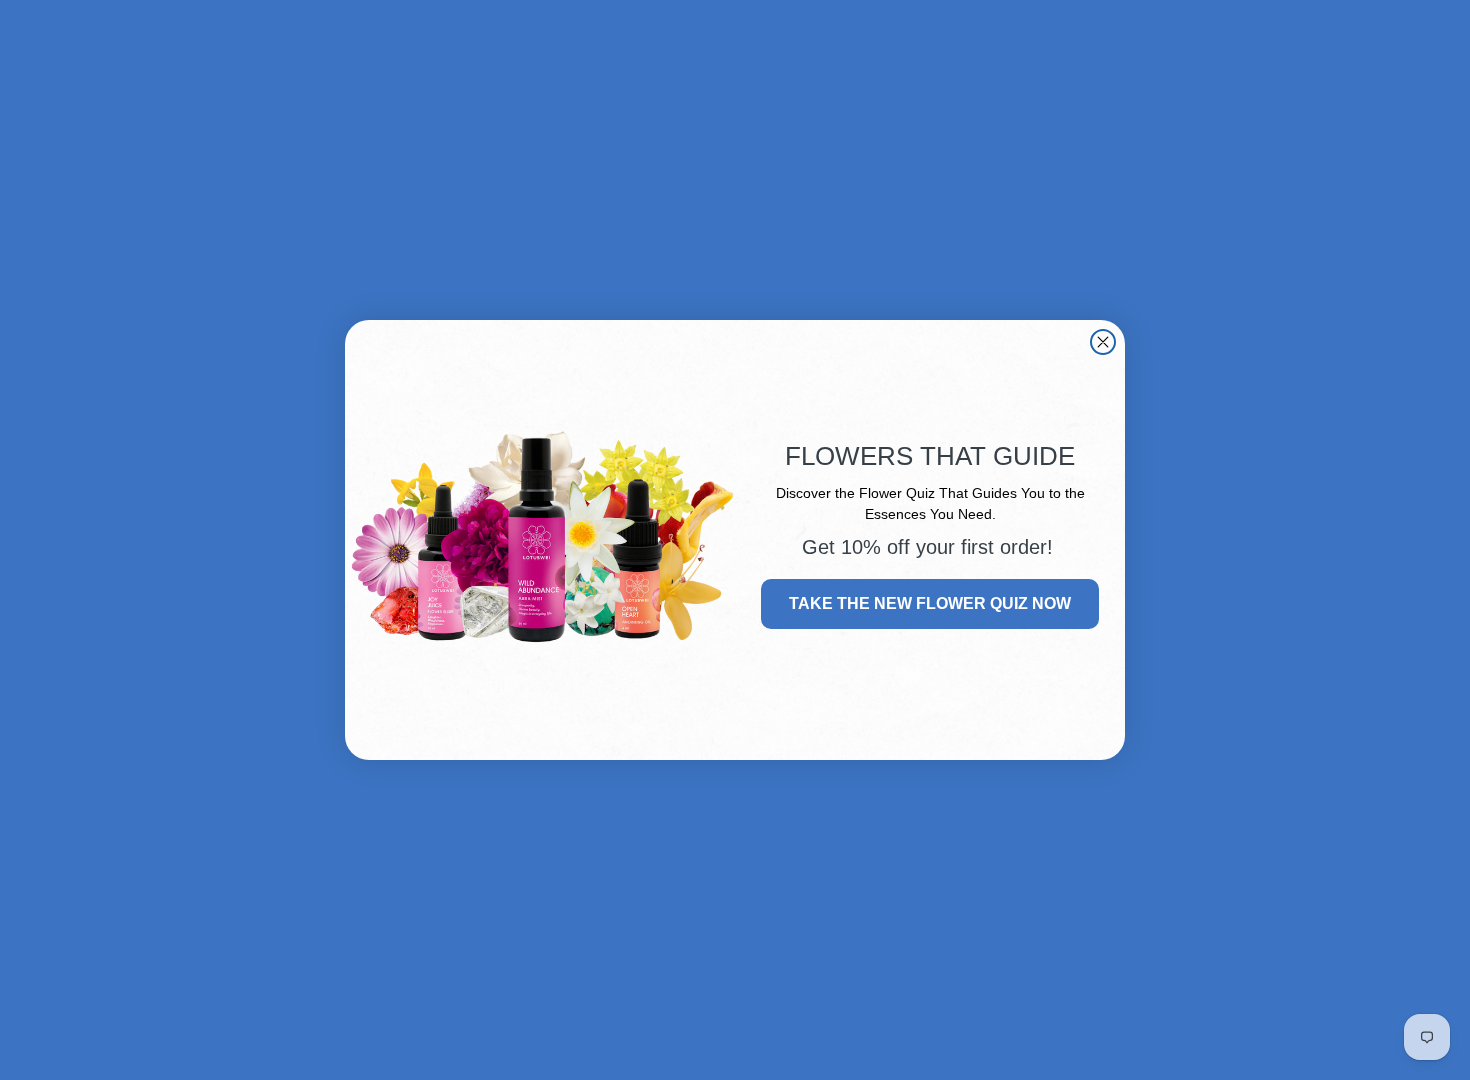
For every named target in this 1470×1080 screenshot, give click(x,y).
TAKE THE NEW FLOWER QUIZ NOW (930, 603)
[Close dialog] (1103, 342)
